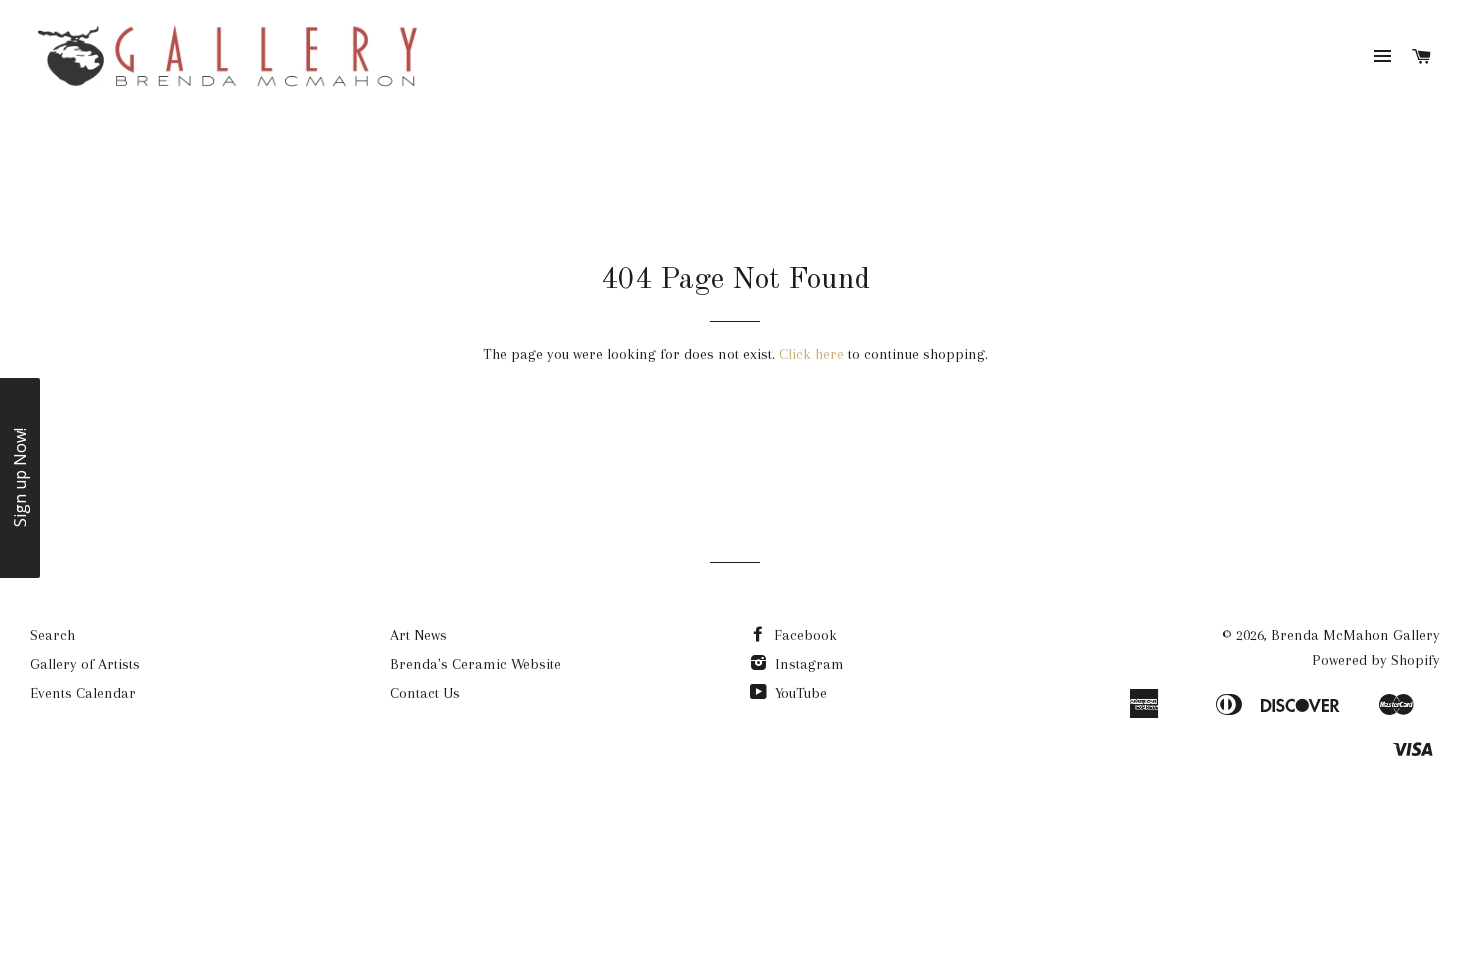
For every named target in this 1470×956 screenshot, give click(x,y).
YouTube (799, 693)
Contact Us (425, 693)
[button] (20, 478)
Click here (811, 354)
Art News (418, 635)
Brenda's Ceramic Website (475, 664)
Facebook (803, 635)
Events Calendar (83, 693)
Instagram (807, 664)
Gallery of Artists (85, 664)
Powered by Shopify (1376, 660)
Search (52, 635)
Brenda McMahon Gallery (1355, 635)
